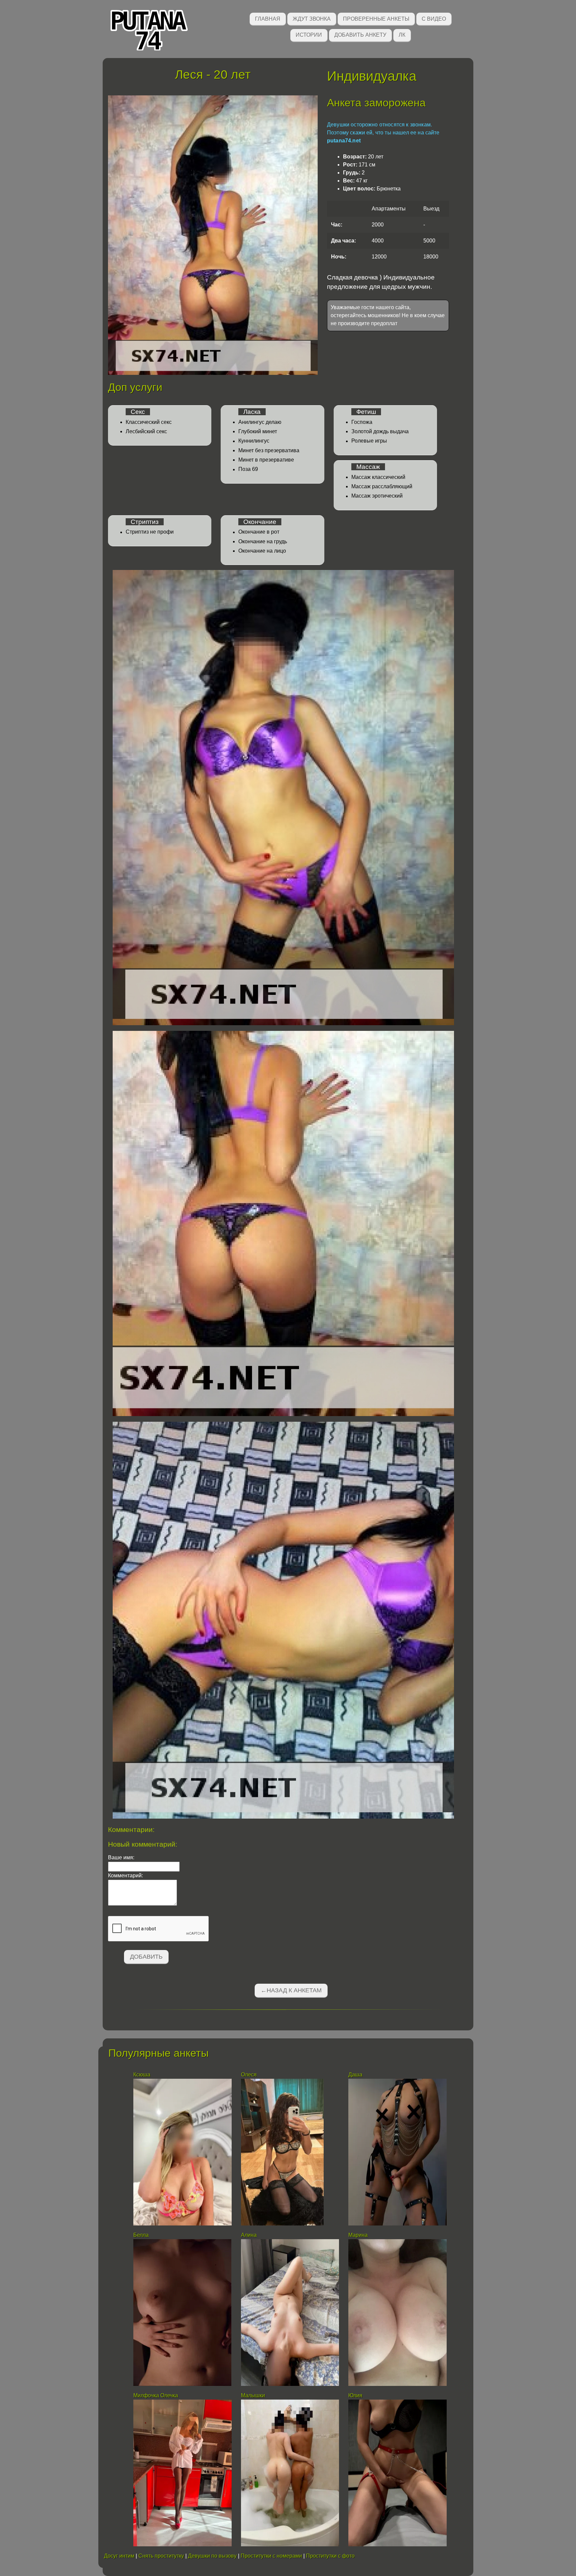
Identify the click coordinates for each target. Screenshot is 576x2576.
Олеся (249, 2075)
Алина (249, 2235)
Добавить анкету (360, 35)
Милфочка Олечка (156, 2395)
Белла (141, 2235)
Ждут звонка (312, 19)
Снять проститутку (161, 2556)
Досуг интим (119, 2556)
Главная (268, 19)
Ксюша (142, 2075)
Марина (358, 2235)
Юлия (355, 2395)
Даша (355, 2075)
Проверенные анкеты (376, 19)
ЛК (402, 35)
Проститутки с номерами (271, 2556)
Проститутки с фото (330, 2556)
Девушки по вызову (212, 2556)
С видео (434, 19)
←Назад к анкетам (291, 1990)
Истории (309, 35)
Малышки (254, 2395)
